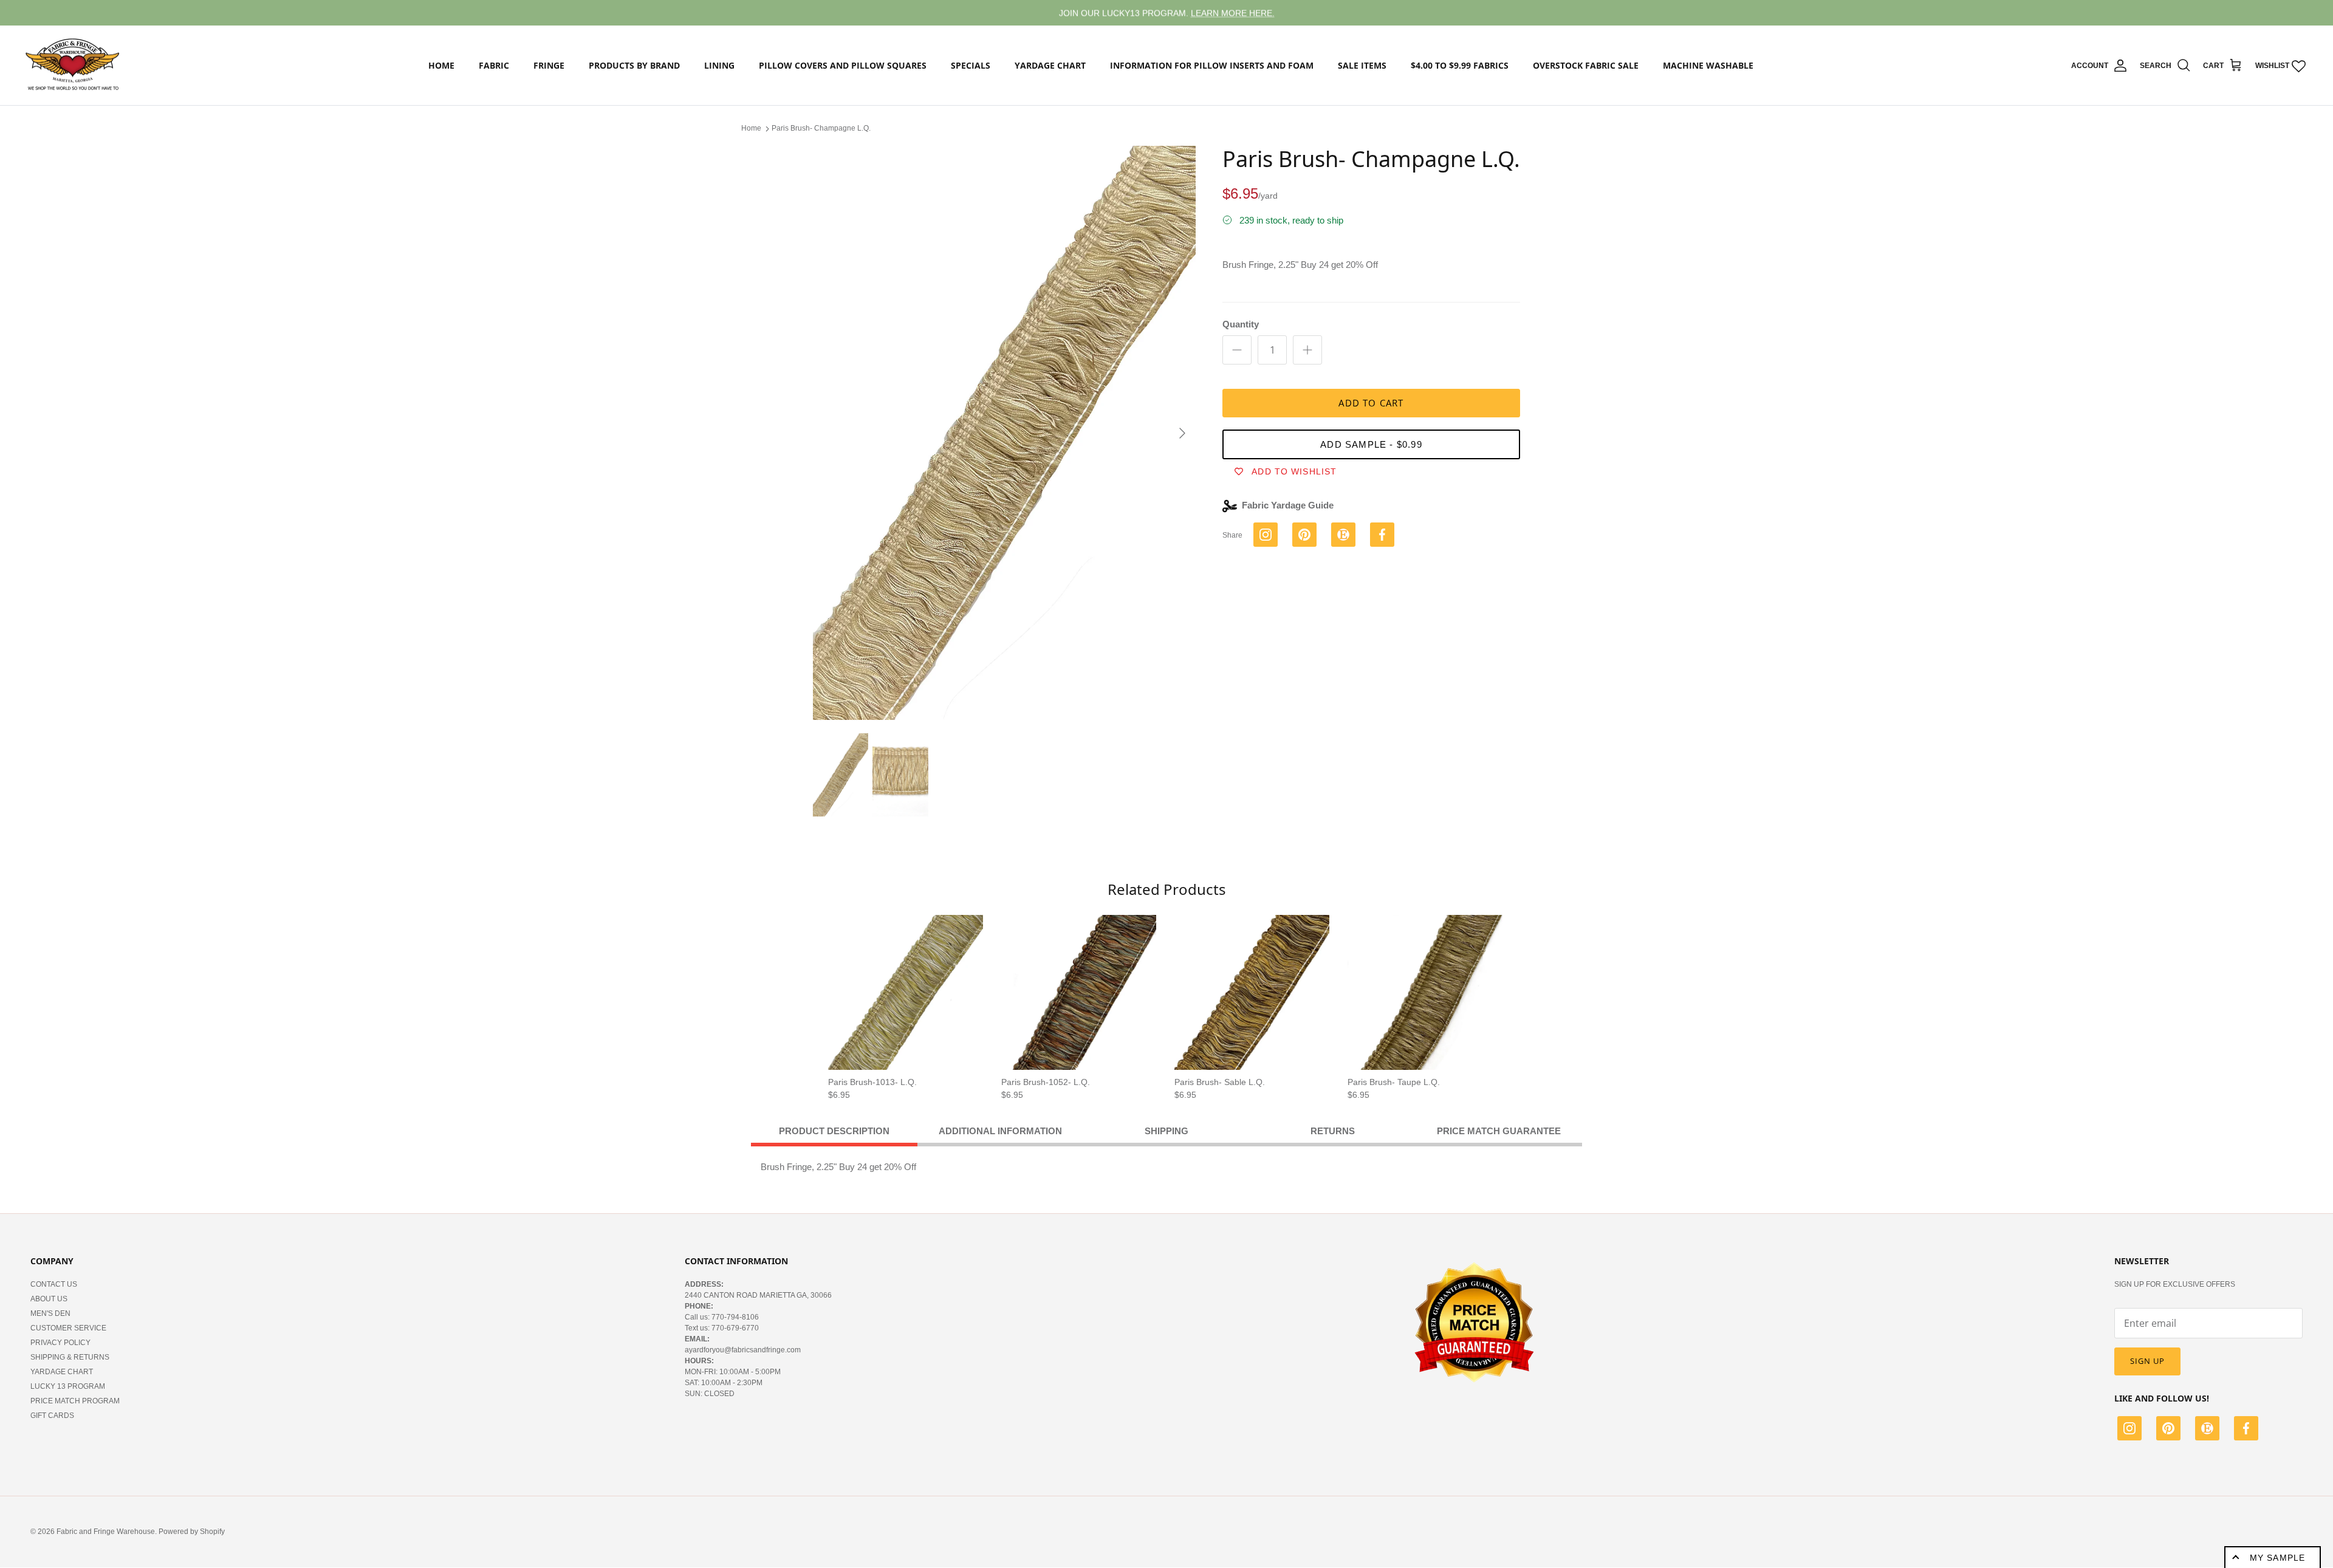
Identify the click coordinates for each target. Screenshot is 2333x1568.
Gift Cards (52, 1416)
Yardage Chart (1050, 65)
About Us (49, 1299)
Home (441, 65)
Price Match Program (75, 1401)
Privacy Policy (60, 1343)
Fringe (549, 65)
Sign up (2147, 1361)
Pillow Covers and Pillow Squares (843, 65)
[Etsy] (2207, 1430)
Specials (971, 65)
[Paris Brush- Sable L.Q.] (1252, 992)
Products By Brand (634, 65)
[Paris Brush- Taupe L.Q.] (1425, 992)
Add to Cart (1371, 403)
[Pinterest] (2168, 1430)
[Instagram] (2129, 1430)
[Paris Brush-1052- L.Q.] (1079, 992)
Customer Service (68, 1328)
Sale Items (1362, 65)
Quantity (1241, 324)
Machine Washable (1708, 65)
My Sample (2277, 1558)
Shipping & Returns (70, 1357)
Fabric (494, 65)
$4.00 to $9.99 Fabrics (1460, 65)
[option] (1004, 433)
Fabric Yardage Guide (1288, 505)
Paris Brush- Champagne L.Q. (821, 128)
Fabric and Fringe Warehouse (106, 1532)
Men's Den (50, 1313)
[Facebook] (2246, 1430)
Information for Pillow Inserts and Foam (1212, 65)
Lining (719, 65)
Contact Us (54, 1284)
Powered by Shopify (192, 1532)
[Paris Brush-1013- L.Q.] (906, 992)
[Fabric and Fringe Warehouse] (73, 66)
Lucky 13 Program (68, 1386)
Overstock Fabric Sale (1586, 65)
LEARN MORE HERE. (1233, 13)
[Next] (1182, 433)
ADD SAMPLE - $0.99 (1371, 444)
